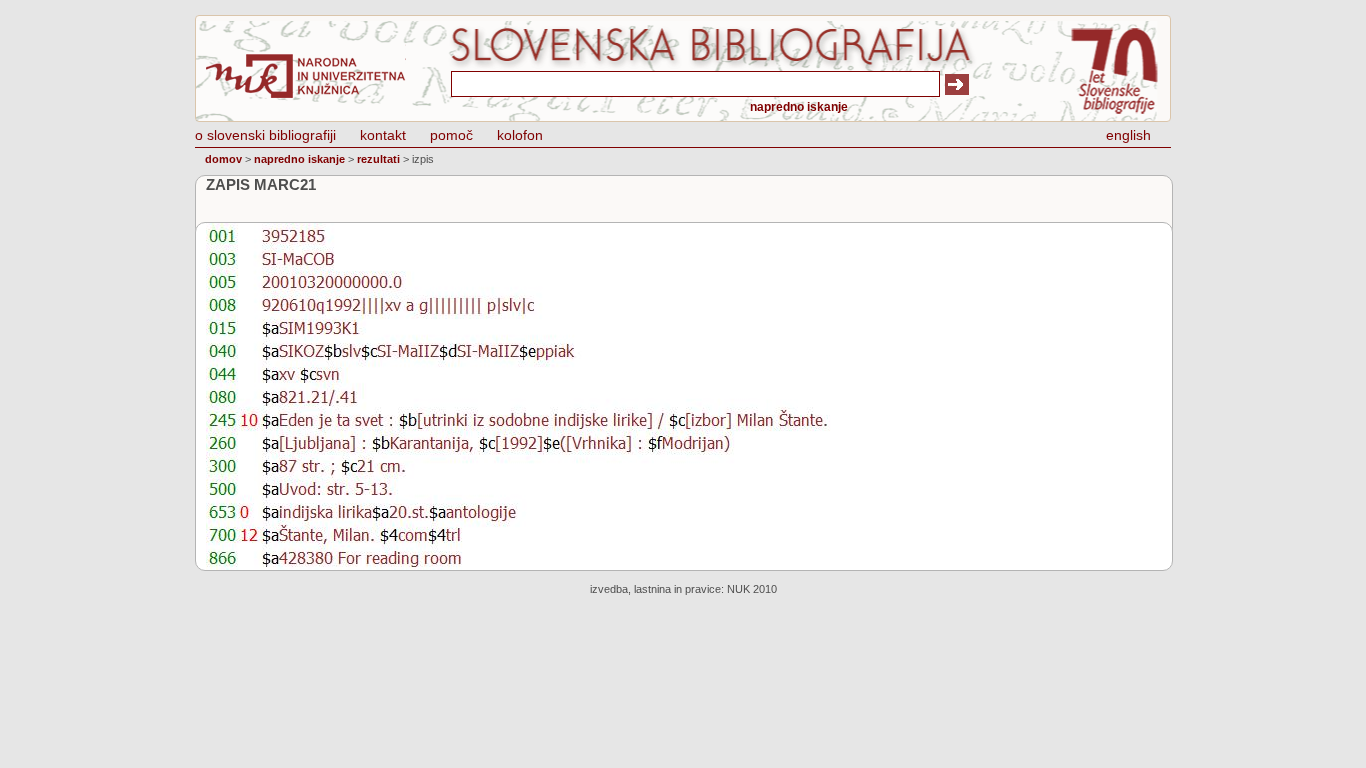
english (1128, 135)
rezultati (378, 159)
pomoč (451, 135)
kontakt (383, 135)
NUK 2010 (752, 589)
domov (223, 159)
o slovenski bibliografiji (265, 135)
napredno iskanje (799, 107)
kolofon (520, 135)
